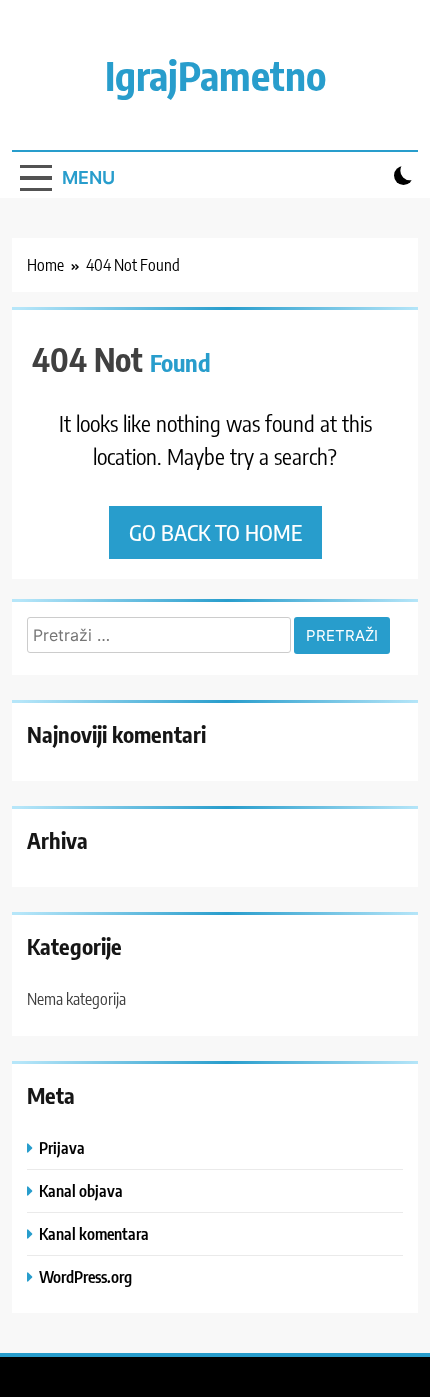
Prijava (62, 1147)
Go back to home (215, 532)
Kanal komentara (94, 1233)
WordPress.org (85, 1276)
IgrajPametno (215, 75)
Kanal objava (81, 1190)
